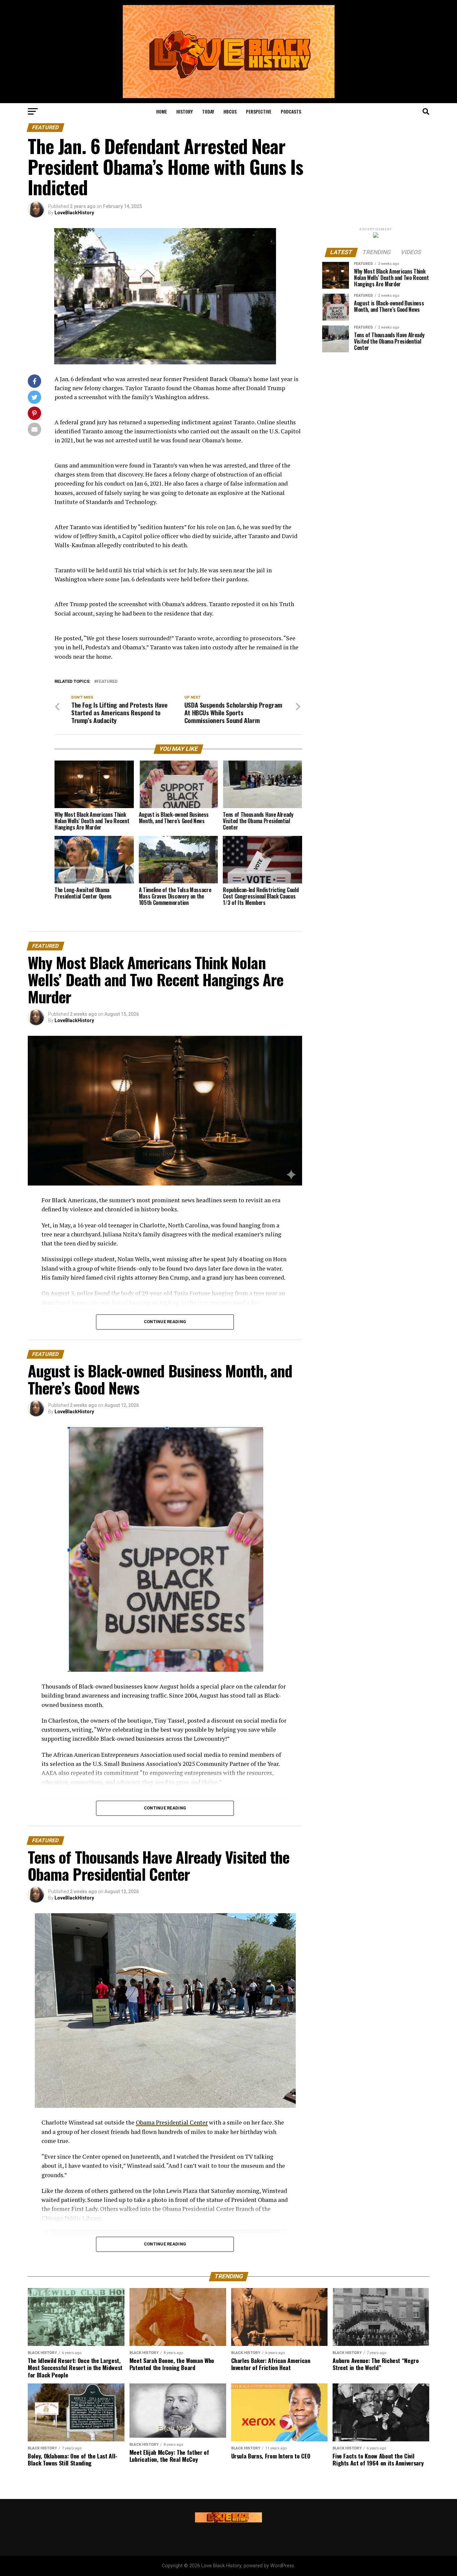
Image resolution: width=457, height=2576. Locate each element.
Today (208, 111)
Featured (107, 682)
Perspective (259, 111)
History (185, 111)
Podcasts (291, 111)
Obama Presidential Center (172, 2122)
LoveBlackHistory (74, 213)
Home (162, 111)
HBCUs (230, 111)
